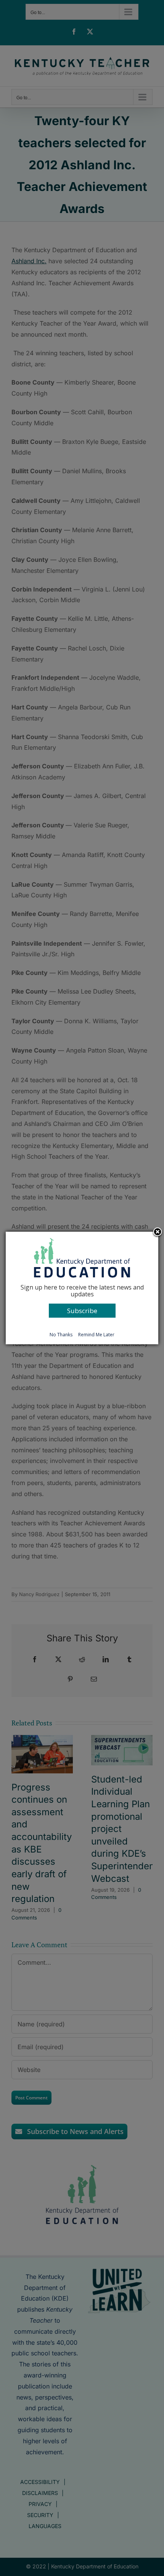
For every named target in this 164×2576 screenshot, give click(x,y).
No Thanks (61, 1335)
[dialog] (82, 1288)
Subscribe (82, 1311)
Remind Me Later (96, 1335)
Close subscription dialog (158, 1232)
